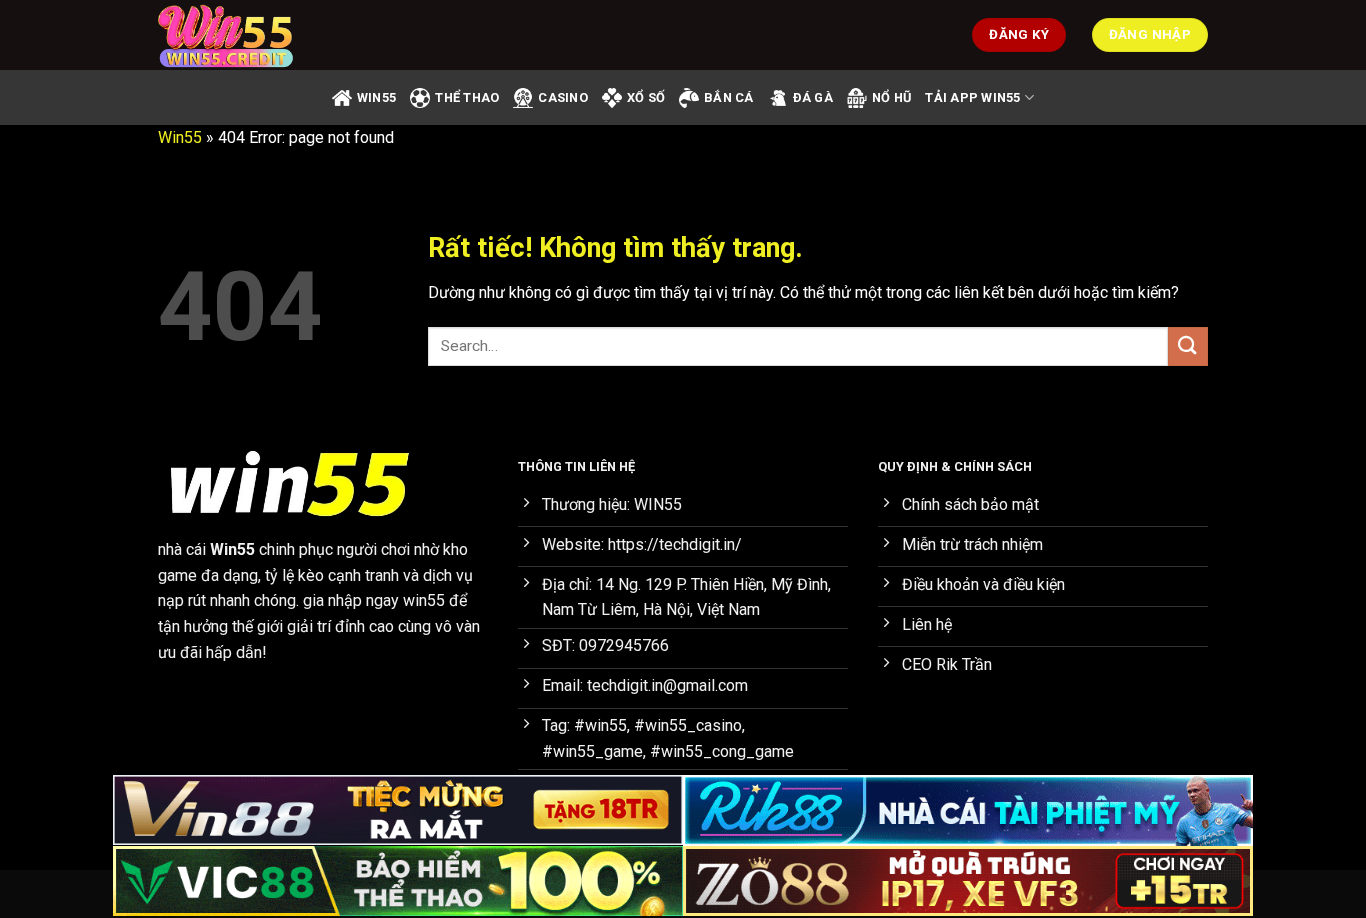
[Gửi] (1188, 346)
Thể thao (467, 97)
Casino (563, 97)
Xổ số (646, 97)
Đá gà (813, 97)
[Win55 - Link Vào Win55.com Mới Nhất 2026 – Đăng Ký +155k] (258, 35)
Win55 (180, 137)
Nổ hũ (891, 97)
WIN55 (376, 97)
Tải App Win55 (972, 97)
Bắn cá (729, 97)
